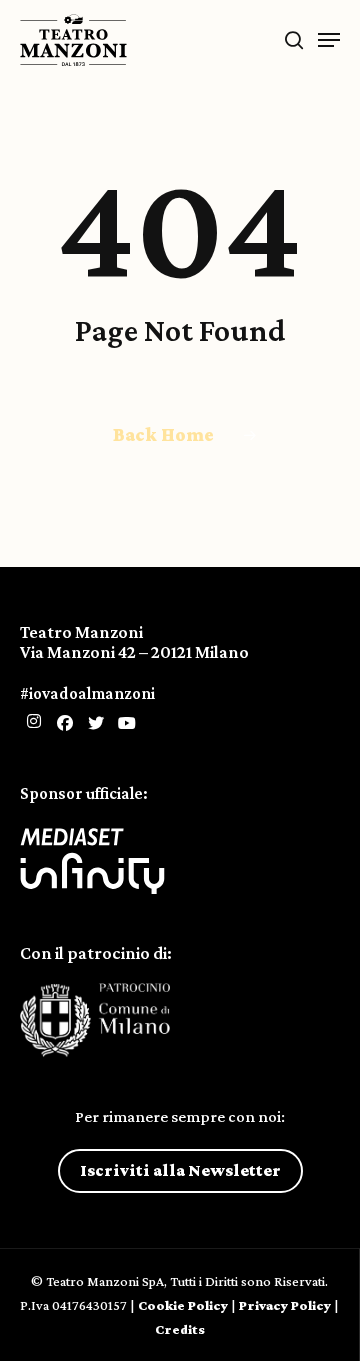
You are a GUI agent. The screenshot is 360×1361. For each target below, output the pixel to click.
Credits (180, 1329)
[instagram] (34, 722)
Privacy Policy (285, 1305)
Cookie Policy (183, 1305)
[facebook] (65, 724)
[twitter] (96, 724)
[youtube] (127, 724)
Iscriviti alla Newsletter (180, 1170)
